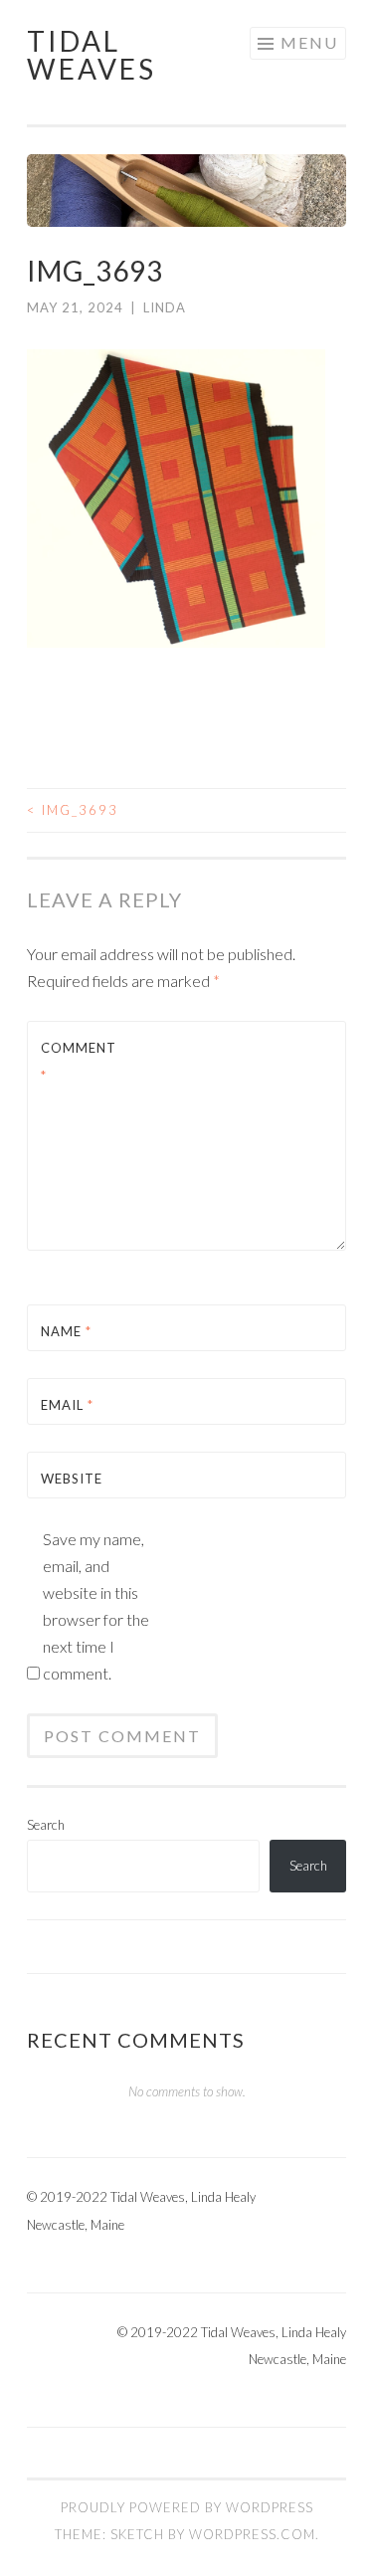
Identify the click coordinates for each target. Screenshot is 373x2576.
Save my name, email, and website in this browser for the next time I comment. (96, 1606)
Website (72, 1479)
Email (67, 1405)
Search (46, 1825)
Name (66, 1331)
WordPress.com (252, 2534)
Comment (79, 1061)
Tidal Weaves (92, 55)
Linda (165, 307)
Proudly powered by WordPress (187, 2507)
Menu (309, 42)
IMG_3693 (73, 810)
